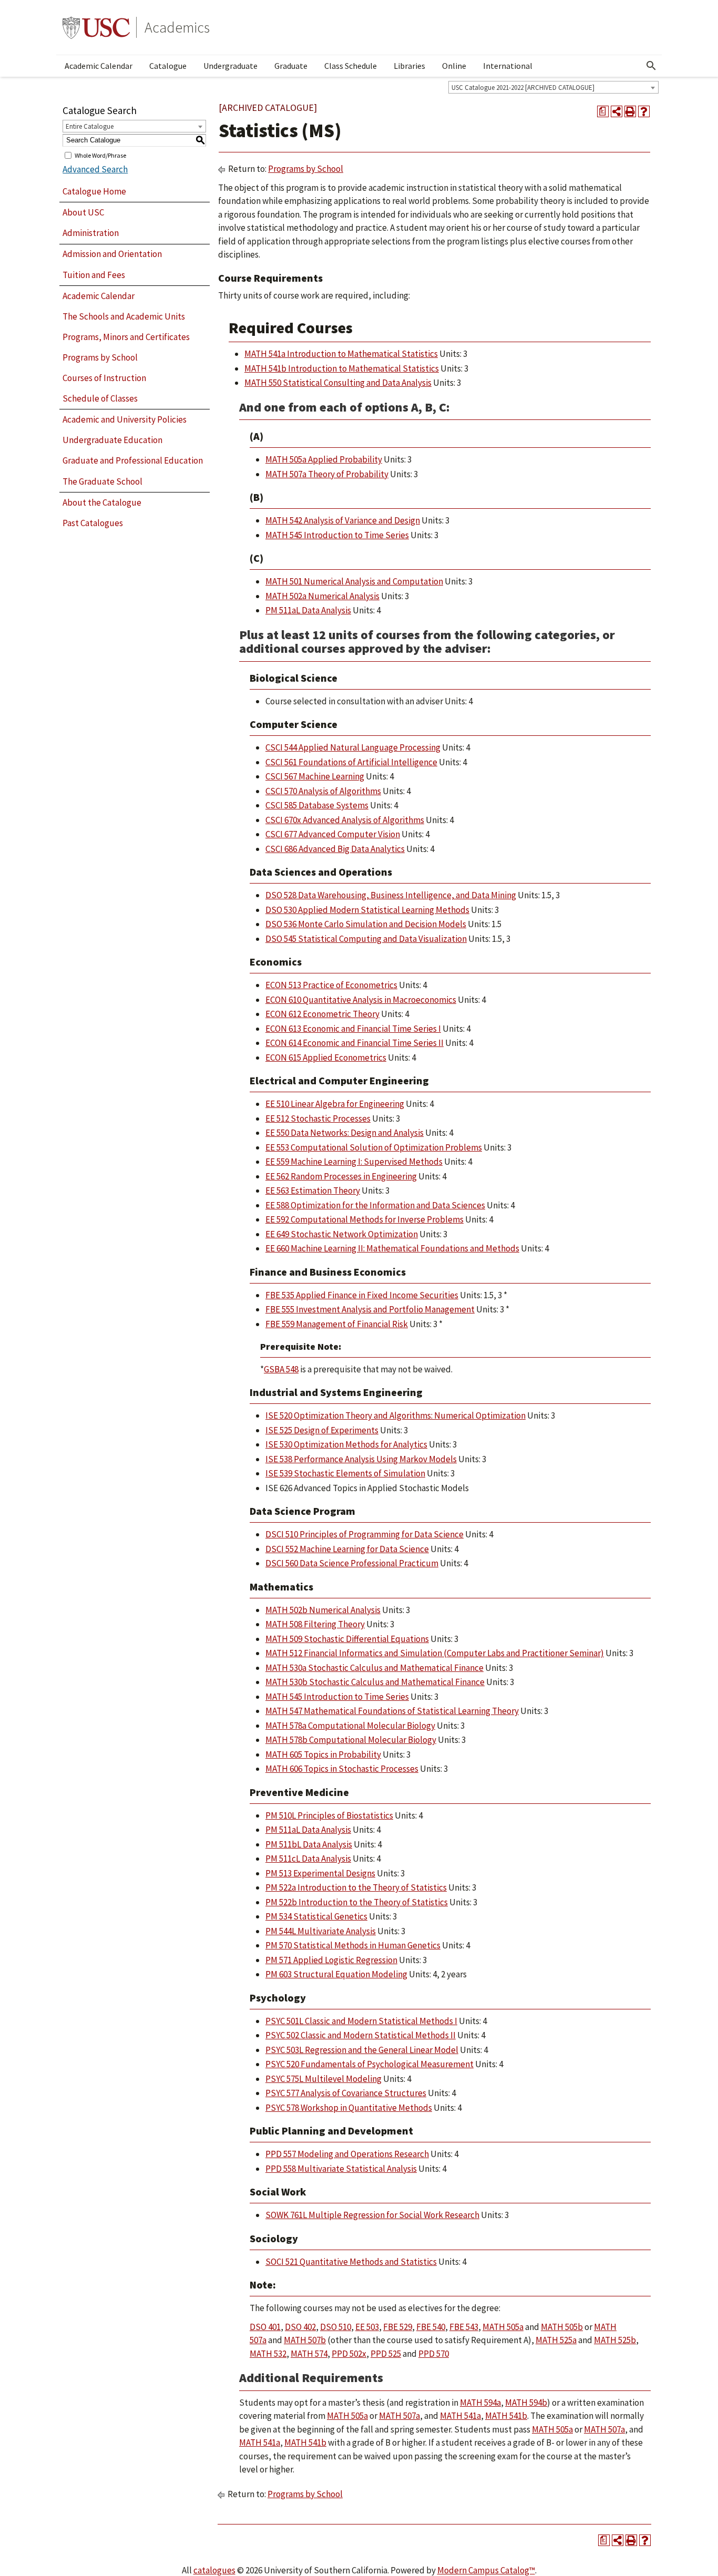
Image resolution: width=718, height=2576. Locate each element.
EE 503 (367, 2327)
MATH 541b (506, 2416)
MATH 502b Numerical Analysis (323, 1610)
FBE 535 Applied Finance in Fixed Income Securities (362, 1295)
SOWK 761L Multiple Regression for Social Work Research (372, 2215)
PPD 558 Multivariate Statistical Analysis (341, 2169)
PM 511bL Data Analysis (309, 1844)
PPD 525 (386, 2354)
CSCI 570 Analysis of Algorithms (323, 791)
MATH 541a (460, 2416)
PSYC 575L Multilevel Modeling (324, 2079)
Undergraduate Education (112, 440)
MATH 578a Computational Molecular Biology (350, 1726)
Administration (91, 233)
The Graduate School (102, 481)
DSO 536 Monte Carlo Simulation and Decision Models (366, 924)
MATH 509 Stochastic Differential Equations (347, 1639)
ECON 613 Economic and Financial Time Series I (353, 1029)
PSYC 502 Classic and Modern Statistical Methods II (361, 2035)
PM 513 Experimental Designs (320, 1873)
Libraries (409, 66)
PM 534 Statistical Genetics (316, 1916)
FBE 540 (431, 2327)
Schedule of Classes (100, 398)
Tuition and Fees (94, 275)
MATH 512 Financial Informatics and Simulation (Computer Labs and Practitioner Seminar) (435, 1653)
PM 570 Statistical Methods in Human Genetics (353, 1945)
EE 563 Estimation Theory (313, 1190)
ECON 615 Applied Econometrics (326, 1058)
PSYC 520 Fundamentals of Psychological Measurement (370, 2064)
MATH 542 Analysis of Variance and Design (343, 520)
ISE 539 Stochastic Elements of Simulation (345, 1473)
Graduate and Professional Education (133, 460)
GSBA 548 (281, 1369)
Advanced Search (95, 169)
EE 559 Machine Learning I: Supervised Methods (354, 1162)
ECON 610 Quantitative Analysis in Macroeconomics (361, 1000)
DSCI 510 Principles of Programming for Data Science (365, 1534)
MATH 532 (268, 2354)
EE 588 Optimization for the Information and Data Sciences (375, 1205)
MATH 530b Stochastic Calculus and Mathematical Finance (375, 1682)
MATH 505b (562, 2327)
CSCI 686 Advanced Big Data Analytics (335, 849)
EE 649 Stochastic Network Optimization (342, 1234)
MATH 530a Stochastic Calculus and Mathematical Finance (375, 1668)
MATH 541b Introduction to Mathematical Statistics (342, 368)
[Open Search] (651, 66)
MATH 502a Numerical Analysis (322, 596)
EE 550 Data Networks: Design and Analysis (345, 1133)
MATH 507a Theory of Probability (327, 474)
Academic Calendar (99, 66)
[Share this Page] (617, 111)
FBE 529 (398, 2327)
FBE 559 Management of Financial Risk (337, 1324)
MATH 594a (480, 2403)
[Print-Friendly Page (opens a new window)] (630, 111)
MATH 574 (309, 2354)
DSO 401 (265, 2327)
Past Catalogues (93, 523)
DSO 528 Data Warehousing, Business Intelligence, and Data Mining (391, 895)
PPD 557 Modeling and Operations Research (347, 2154)
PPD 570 (434, 2354)
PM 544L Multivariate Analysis (321, 1931)
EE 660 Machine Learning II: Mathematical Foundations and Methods (392, 1248)
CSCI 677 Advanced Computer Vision (333, 834)
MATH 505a (503, 2327)
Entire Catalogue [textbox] (90, 126)
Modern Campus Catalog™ (486, 2570)
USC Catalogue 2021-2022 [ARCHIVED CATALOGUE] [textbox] (523, 88)
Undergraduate (230, 66)
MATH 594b (526, 2403)
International (508, 66)
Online (454, 66)
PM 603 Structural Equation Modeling (336, 1974)
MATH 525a (556, 2340)
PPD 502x (349, 2354)
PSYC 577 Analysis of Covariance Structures (346, 2093)
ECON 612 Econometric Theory (322, 1014)
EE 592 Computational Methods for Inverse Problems (365, 1219)
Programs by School (100, 357)
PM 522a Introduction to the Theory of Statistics (356, 1887)
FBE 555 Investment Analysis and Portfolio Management (370, 1309)
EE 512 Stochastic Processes (318, 1118)
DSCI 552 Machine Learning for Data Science (347, 1549)
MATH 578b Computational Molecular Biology (351, 1740)
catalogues (214, 2570)
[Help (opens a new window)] (644, 111)
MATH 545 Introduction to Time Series (337, 535)
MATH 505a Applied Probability (324, 459)
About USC (83, 212)
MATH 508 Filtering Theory (315, 1624)
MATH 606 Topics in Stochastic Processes (342, 1769)
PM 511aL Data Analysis (308, 610)
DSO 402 (300, 2327)
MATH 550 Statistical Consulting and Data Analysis (338, 383)
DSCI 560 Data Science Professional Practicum (352, 1563)
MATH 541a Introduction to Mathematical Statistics (341, 354)
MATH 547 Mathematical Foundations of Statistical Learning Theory (392, 1711)
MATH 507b (305, 2340)
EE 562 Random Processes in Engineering (341, 1176)
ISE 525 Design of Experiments (322, 1430)
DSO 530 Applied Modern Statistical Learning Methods (367, 910)
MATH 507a (399, 2416)
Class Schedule (351, 66)
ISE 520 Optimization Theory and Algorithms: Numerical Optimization (396, 1415)
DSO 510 (336, 2327)
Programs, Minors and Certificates (126, 337)
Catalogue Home (94, 191)
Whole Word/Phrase (100, 155)
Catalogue (168, 66)
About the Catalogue (102, 502)
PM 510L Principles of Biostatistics (329, 1815)
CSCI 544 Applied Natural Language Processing (353, 747)
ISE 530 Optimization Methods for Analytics (346, 1444)
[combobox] (553, 87)
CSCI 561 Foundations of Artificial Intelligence (351, 762)
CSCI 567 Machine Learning (315, 776)
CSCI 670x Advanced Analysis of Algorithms (345, 820)
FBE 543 (464, 2327)
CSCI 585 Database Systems (317, 805)
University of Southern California (96, 27)
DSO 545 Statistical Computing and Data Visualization (366, 939)
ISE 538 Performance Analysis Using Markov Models (361, 1459)
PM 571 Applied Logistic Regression (331, 1960)
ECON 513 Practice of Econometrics (331, 985)
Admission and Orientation (112, 254)
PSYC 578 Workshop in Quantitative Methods (349, 2108)
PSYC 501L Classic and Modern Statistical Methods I (361, 2021)
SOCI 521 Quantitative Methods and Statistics (351, 2262)
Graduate (291, 66)
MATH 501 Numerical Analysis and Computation (354, 581)
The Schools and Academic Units (124, 316)
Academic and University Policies (125, 419)
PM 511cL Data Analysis (308, 1859)
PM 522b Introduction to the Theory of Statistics (357, 1902)
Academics (177, 27)
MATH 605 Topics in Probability (323, 1754)
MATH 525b (615, 2340)
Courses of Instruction (104, 378)
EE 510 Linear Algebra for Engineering (335, 1104)
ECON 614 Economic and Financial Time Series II (355, 1043)
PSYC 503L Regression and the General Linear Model (362, 2050)
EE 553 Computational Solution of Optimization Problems (374, 1147)
